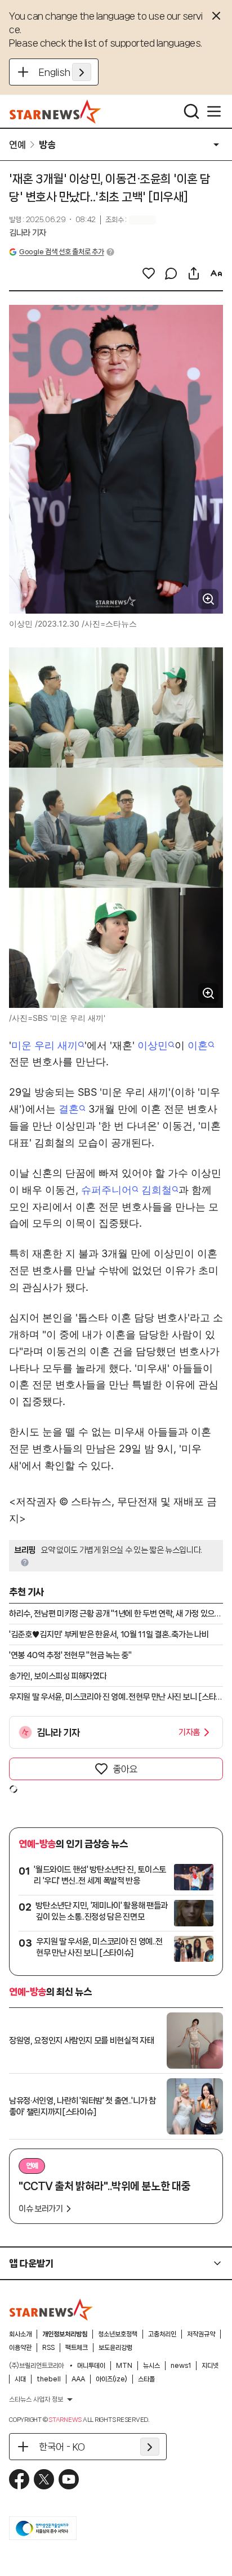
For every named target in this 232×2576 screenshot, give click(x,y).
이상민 (153, 1045)
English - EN (65, 72)
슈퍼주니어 (106, 1190)
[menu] (214, 111)
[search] (191, 111)
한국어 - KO (62, 2447)
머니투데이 (91, 2366)
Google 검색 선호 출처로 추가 (61, 252)
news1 (181, 2366)
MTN (124, 2366)
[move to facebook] (19, 2479)
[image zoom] (208, 599)
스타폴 (146, 2379)
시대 (20, 2379)
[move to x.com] (44, 2479)
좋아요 (125, 1769)
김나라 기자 (28, 233)
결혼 (69, 1109)
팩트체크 (77, 2348)
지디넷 (210, 2366)
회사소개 (20, 2334)
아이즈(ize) (111, 2379)
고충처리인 (162, 2334)
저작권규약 (201, 2334)
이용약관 (20, 2348)
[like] (149, 273)
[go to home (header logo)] (55, 111)
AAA (78, 2379)
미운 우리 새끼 (44, 1045)
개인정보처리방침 (65, 2334)
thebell (49, 2379)
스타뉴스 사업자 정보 (36, 2399)
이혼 (198, 1045)
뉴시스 (151, 2366)
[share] (194, 273)
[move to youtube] (69, 2479)
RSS (48, 2348)
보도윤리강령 (115, 2348)
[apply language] (82, 72)
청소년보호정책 (118, 2334)
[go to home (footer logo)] (51, 2309)
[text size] (216, 273)
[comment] (171, 273)
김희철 (157, 1190)
